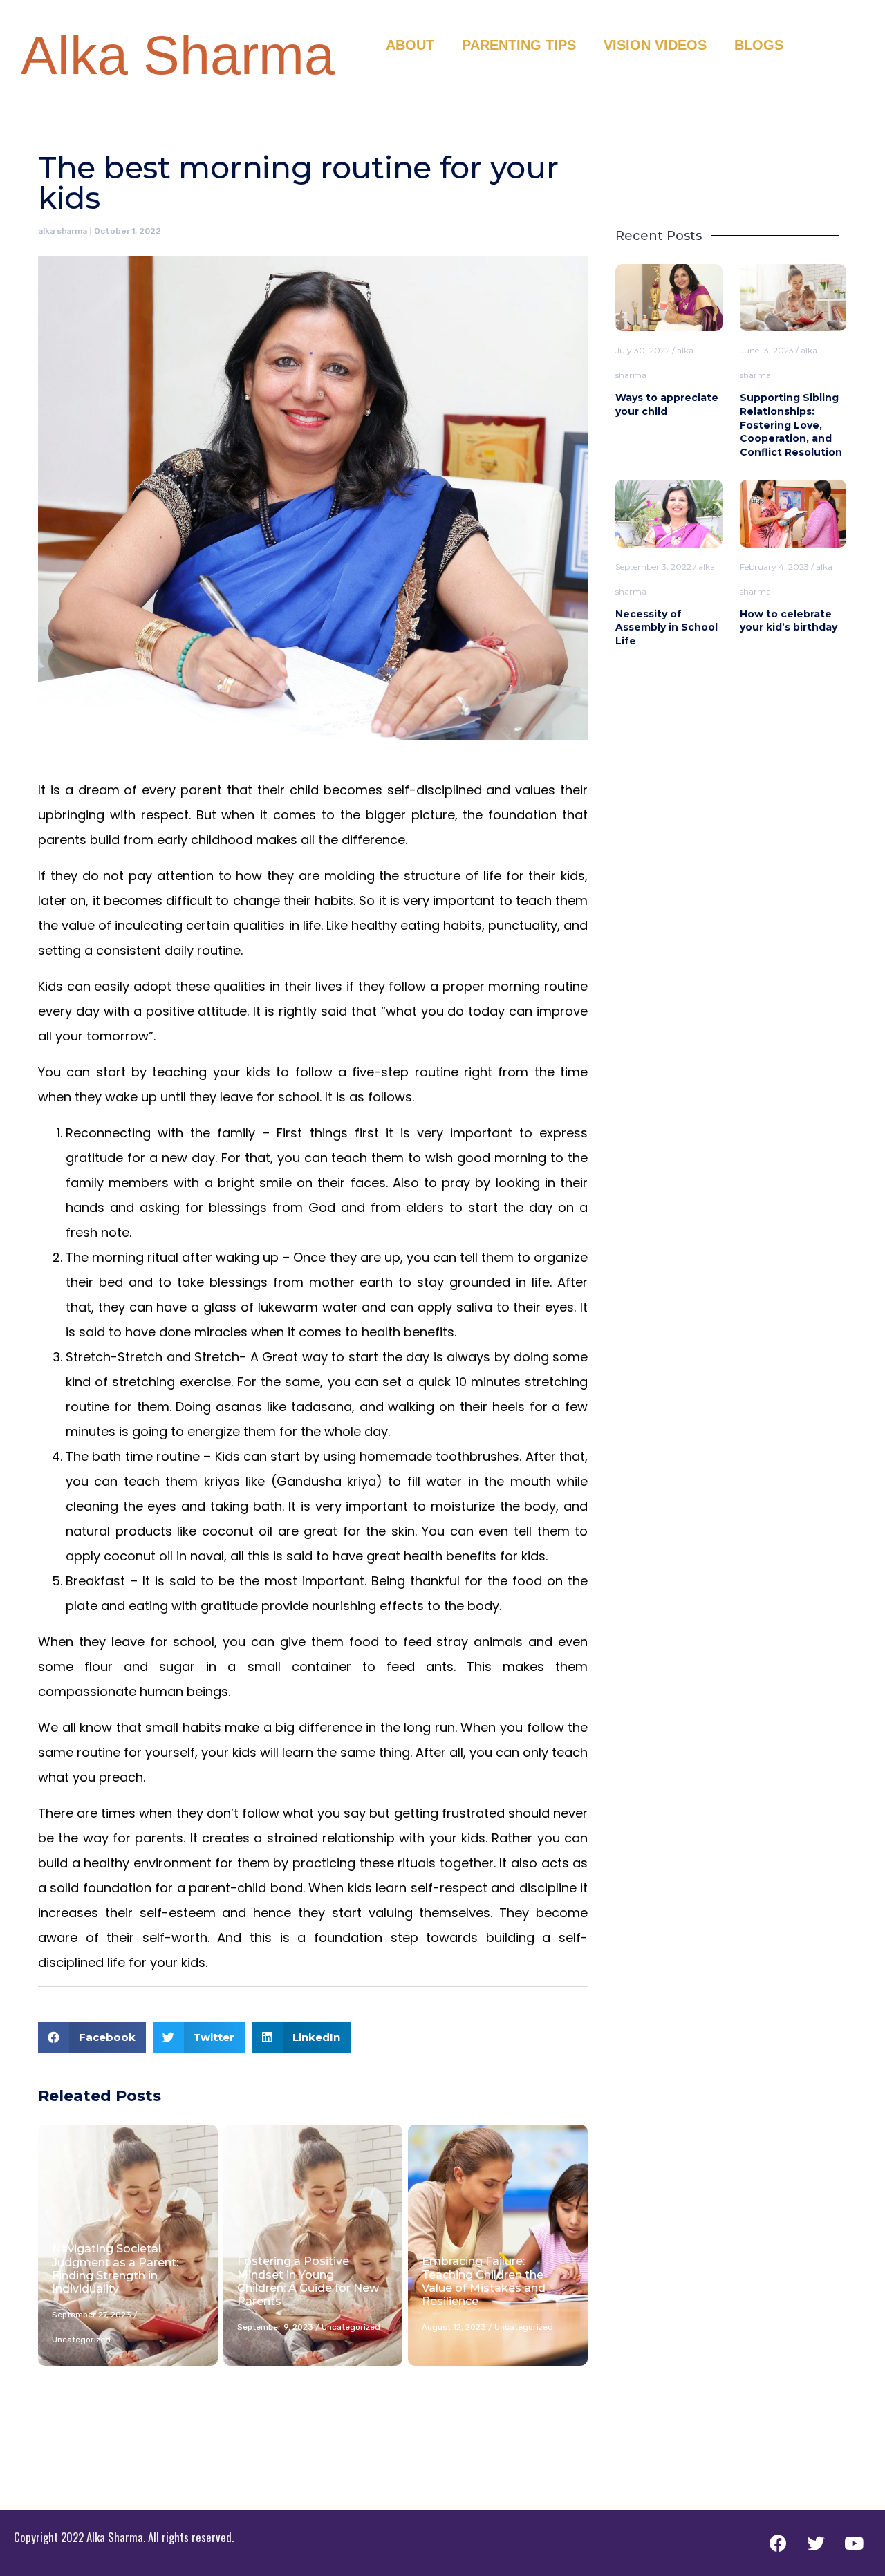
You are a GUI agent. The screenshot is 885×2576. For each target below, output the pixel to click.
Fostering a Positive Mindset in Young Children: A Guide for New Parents (308, 2281)
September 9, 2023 (275, 2327)
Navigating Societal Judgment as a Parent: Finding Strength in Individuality (115, 2269)
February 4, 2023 (774, 567)
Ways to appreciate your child (667, 404)
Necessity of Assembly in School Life (667, 627)
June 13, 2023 (767, 350)
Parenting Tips (519, 45)
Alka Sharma (178, 55)
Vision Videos (655, 45)
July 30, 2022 (643, 350)
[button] (92, 2037)
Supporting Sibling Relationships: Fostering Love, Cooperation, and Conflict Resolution (791, 424)
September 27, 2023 (92, 2315)
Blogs (759, 45)
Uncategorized (81, 2340)
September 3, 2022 (653, 567)
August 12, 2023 (454, 2327)
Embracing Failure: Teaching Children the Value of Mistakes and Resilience (484, 2281)
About (410, 45)
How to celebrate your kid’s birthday (789, 621)
